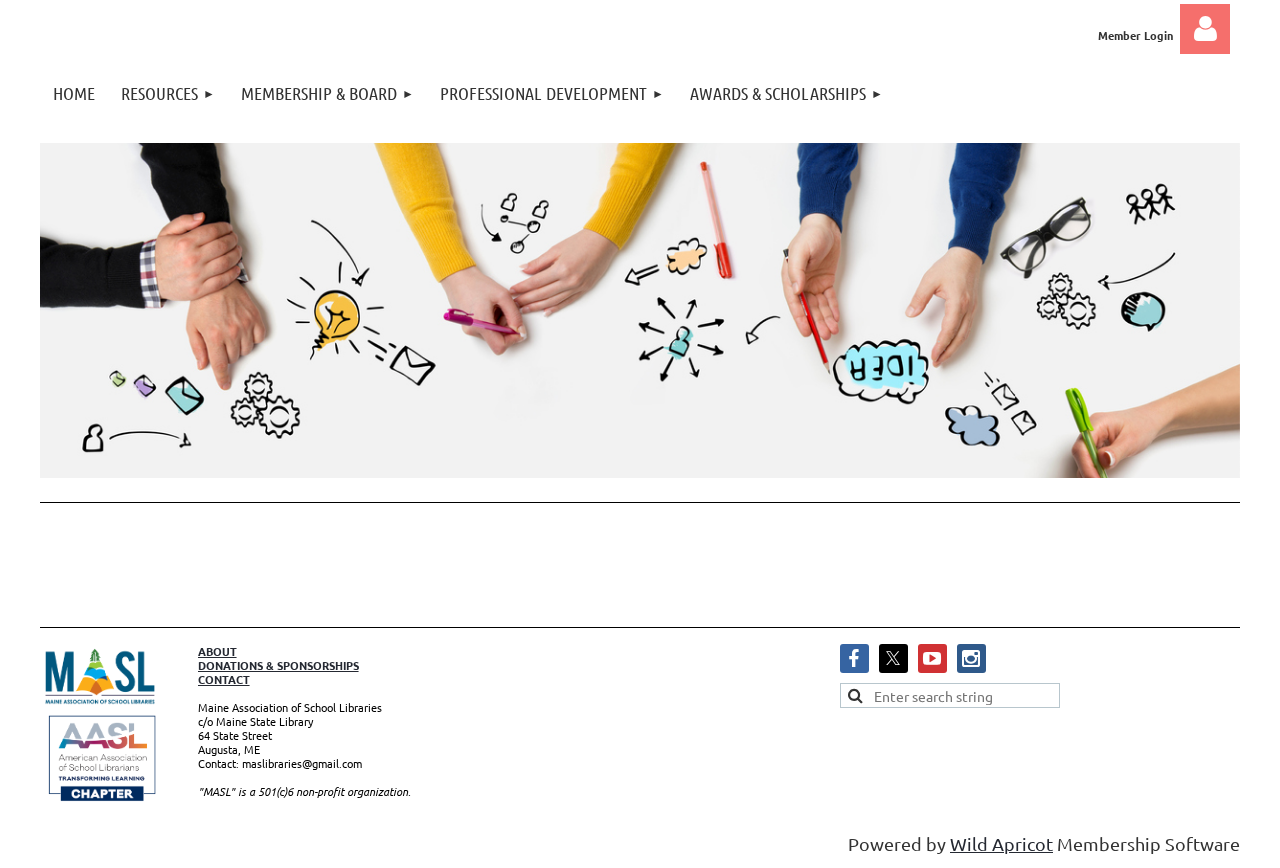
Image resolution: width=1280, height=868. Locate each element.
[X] (893, 658)
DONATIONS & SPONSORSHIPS (278, 665)
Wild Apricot (1001, 843)
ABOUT (217, 651)
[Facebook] (854, 658)
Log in (1205, 29)
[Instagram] (971, 658)
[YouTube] (932, 658)
